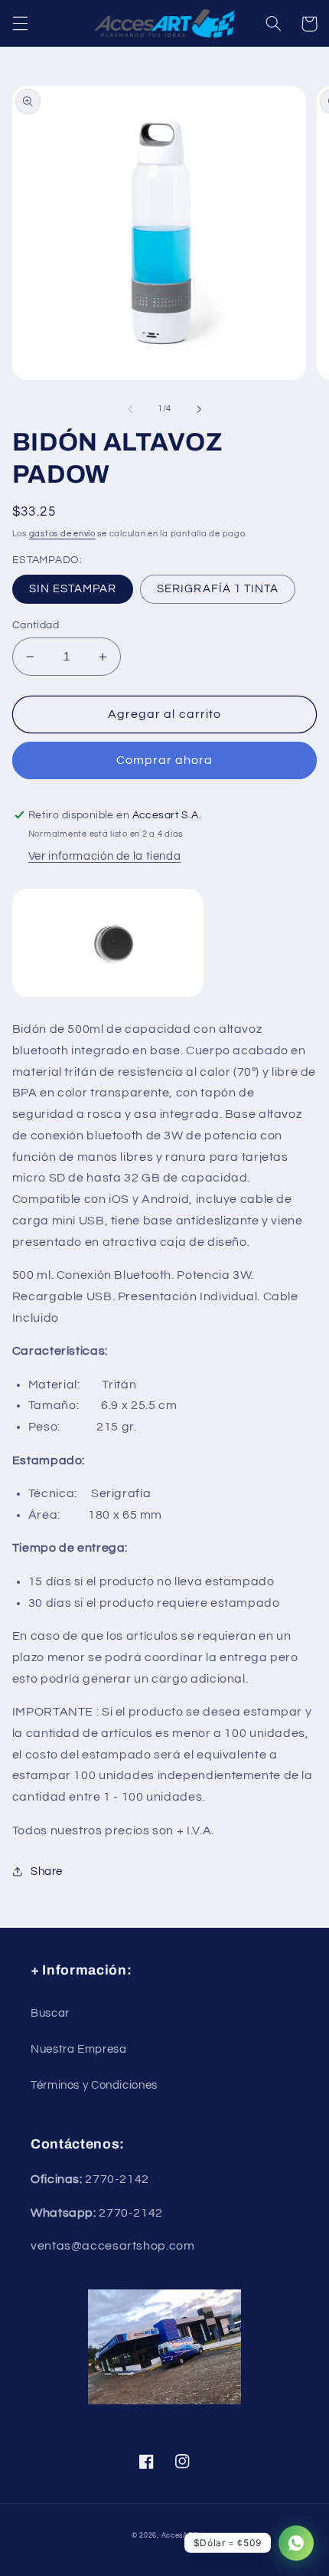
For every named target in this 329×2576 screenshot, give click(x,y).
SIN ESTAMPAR (73, 589)
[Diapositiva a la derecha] (199, 409)
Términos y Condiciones (94, 2085)
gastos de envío (62, 534)
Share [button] (47, 1871)
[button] (20, 24)
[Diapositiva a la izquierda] (130, 409)
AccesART (180, 2536)
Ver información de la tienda (105, 856)
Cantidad (36, 625)
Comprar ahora (165, 760)
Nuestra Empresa (78, 2049)
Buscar (50, 2013)
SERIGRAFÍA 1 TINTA (218, 589)
